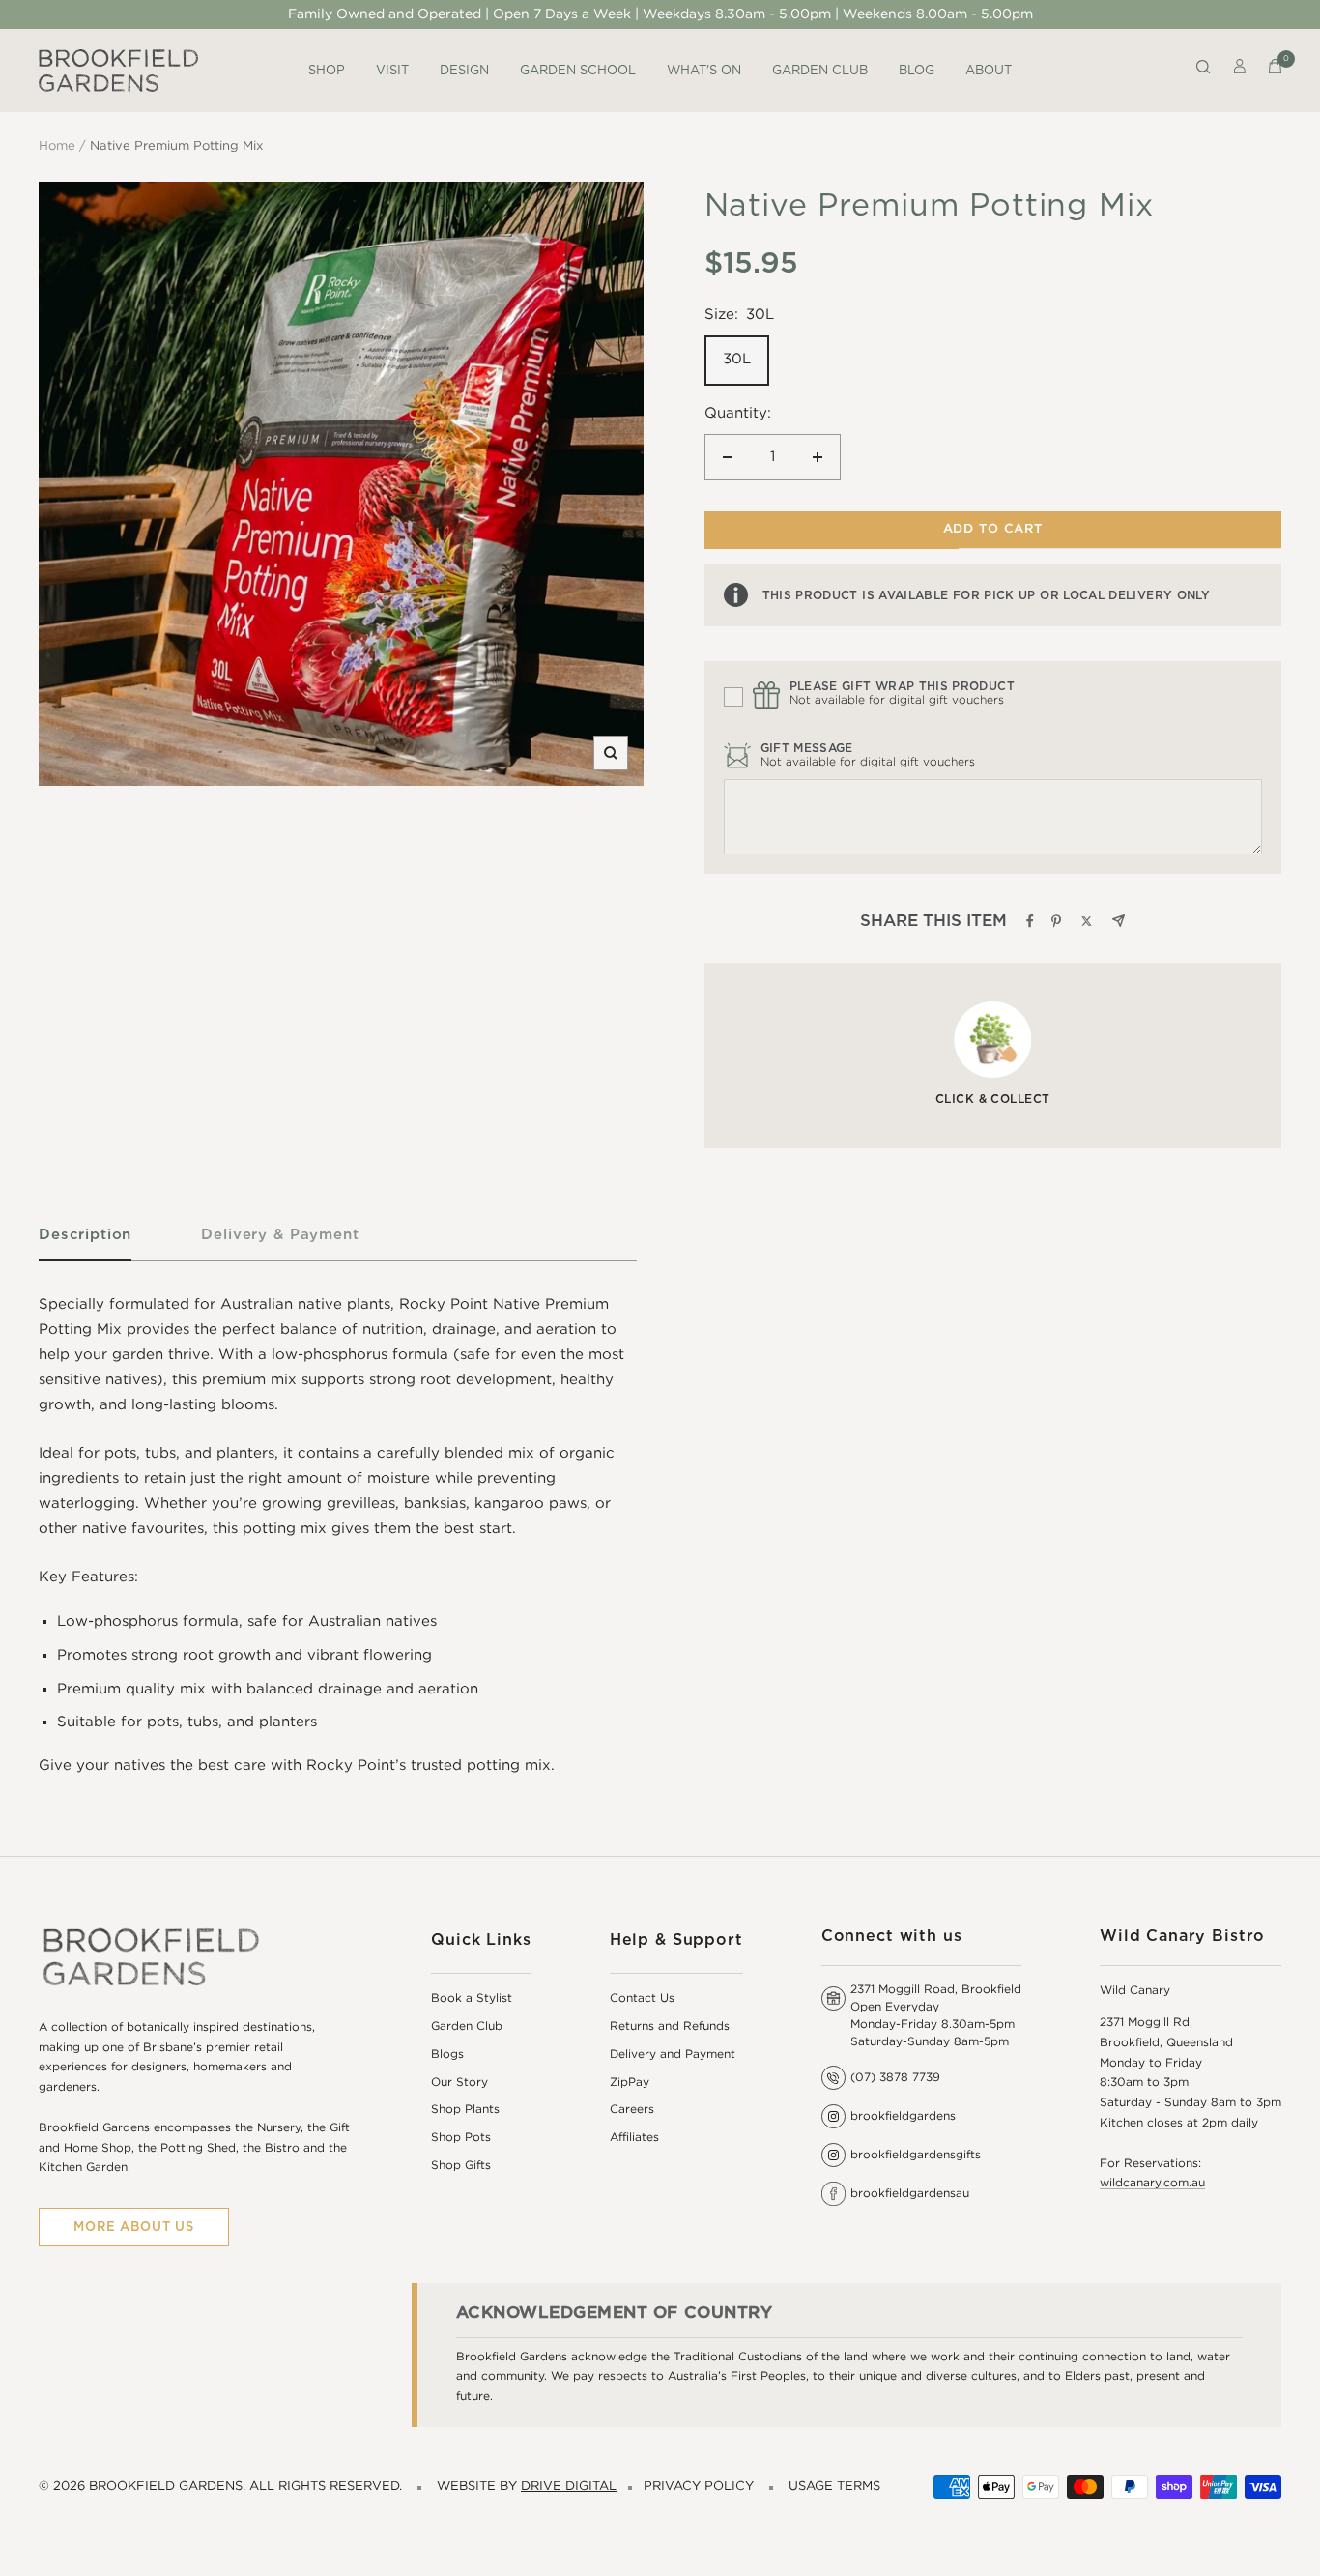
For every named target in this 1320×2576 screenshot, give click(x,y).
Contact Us (642, 1998)
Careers (632, 2110)
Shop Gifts (461, 2166)
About (989, 70)
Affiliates (634, 2138)
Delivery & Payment (280, 1234)
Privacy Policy (699, 2487)
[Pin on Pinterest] (1056, 921)
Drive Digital (569, 2487)
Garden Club (820, 70)
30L (737, 359)
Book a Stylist (472, 1998)
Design (464, 70)
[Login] (1240, 71)
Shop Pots (461, 2138)
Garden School (578, 70)
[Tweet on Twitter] (1087, 921)
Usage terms (834, 2487)
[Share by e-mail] (1119, 921)
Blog (917, 70)
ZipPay (630, 2083)
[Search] (1204, 71)
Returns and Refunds (670, 2026)
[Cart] (1275, 71)
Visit (392, 70)
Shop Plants (465, 2110)
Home (57, 146)
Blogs (447, 2055)
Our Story (459, 2083)
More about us (134, 2227)
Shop (327, 70)
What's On (704, 70)
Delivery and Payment (673, 2055)
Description (85, 1234)
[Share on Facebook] (1030, 921)
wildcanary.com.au (1152, 2183)
